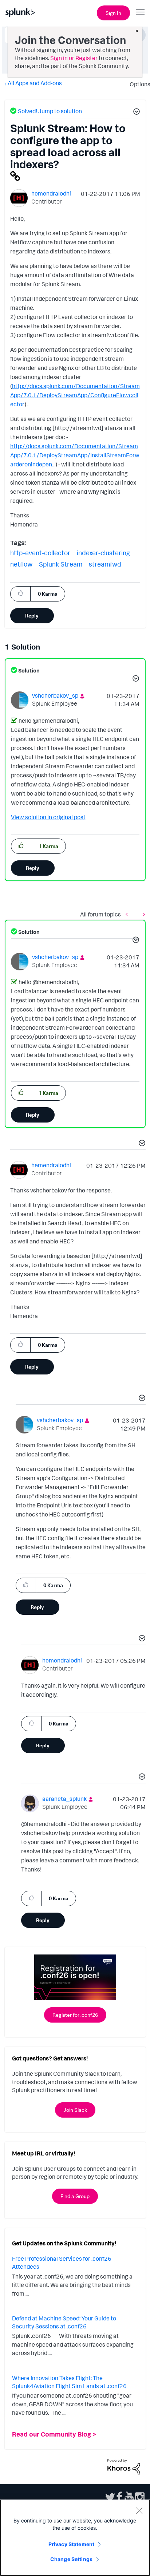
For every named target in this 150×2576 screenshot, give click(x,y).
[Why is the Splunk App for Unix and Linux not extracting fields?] (129, 914)
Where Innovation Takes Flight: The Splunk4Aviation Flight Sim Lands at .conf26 (69, 2382)
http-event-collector (40, 553)
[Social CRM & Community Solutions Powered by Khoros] (124, 2466)
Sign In (113, 13)
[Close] (139, 2510)
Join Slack (75, 2110)
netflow (21, 564)
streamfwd (105, 564)
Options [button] (138, 84)
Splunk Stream (61, 564)
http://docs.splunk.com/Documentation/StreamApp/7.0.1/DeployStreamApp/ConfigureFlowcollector (75, 395)
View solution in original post (48, 817)
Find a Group (75, 2196)
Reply (32, 616)
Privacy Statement (71, 2544)
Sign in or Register (74, 58)
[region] (75, 2538)
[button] (135, 113)
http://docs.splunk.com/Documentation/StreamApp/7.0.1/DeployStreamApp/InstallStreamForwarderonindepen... (75, 455)
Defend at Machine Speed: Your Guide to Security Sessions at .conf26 (64, 2322)
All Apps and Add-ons (35, 83)
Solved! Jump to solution (50, 111)
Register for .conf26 (75, 2015)
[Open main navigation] (140, 12)
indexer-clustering (103, 553)
